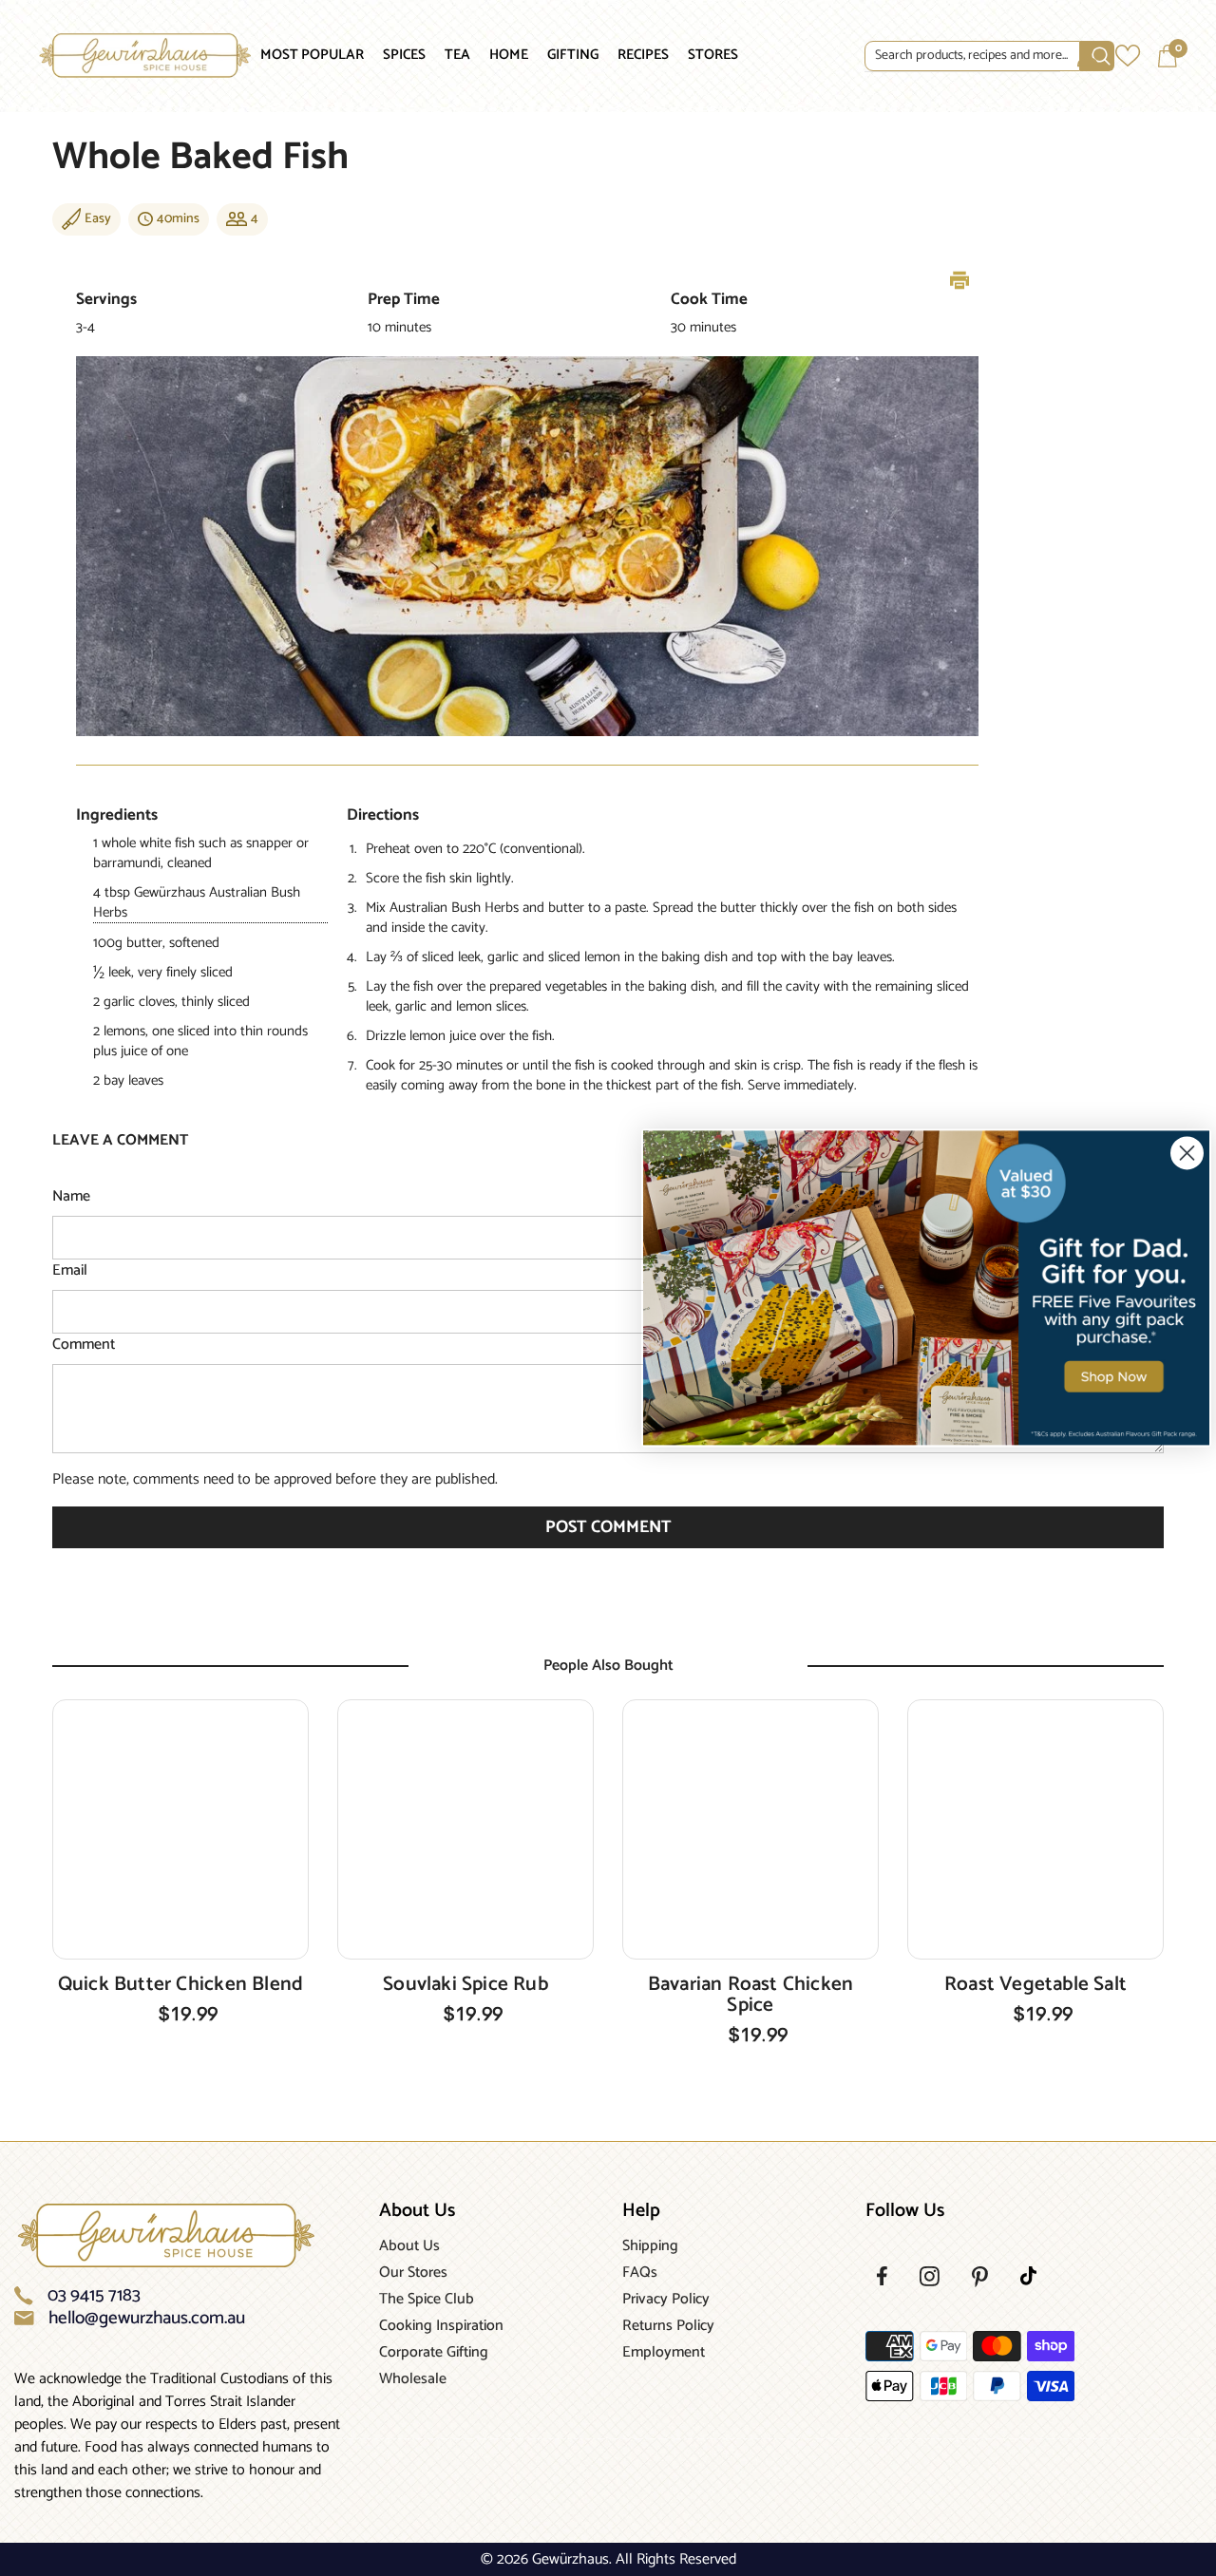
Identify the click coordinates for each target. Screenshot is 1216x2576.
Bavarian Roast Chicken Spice (751, 1995)
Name (71, 1197)
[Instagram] (930, 2276)
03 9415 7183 (94, 2296)
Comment (84, 1345)
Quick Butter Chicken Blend (180, 1984)
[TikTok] (1028, 2276)
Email (70, 1271)
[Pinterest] (980, 2277)
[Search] (963, 57)
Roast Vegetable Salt (1035, 1984)
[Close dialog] (1187, 1153)
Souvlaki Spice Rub (465, 1984)
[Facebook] (882, 2276)
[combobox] (972, 56)
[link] (926, 1288)
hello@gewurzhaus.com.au (147, 2319)
